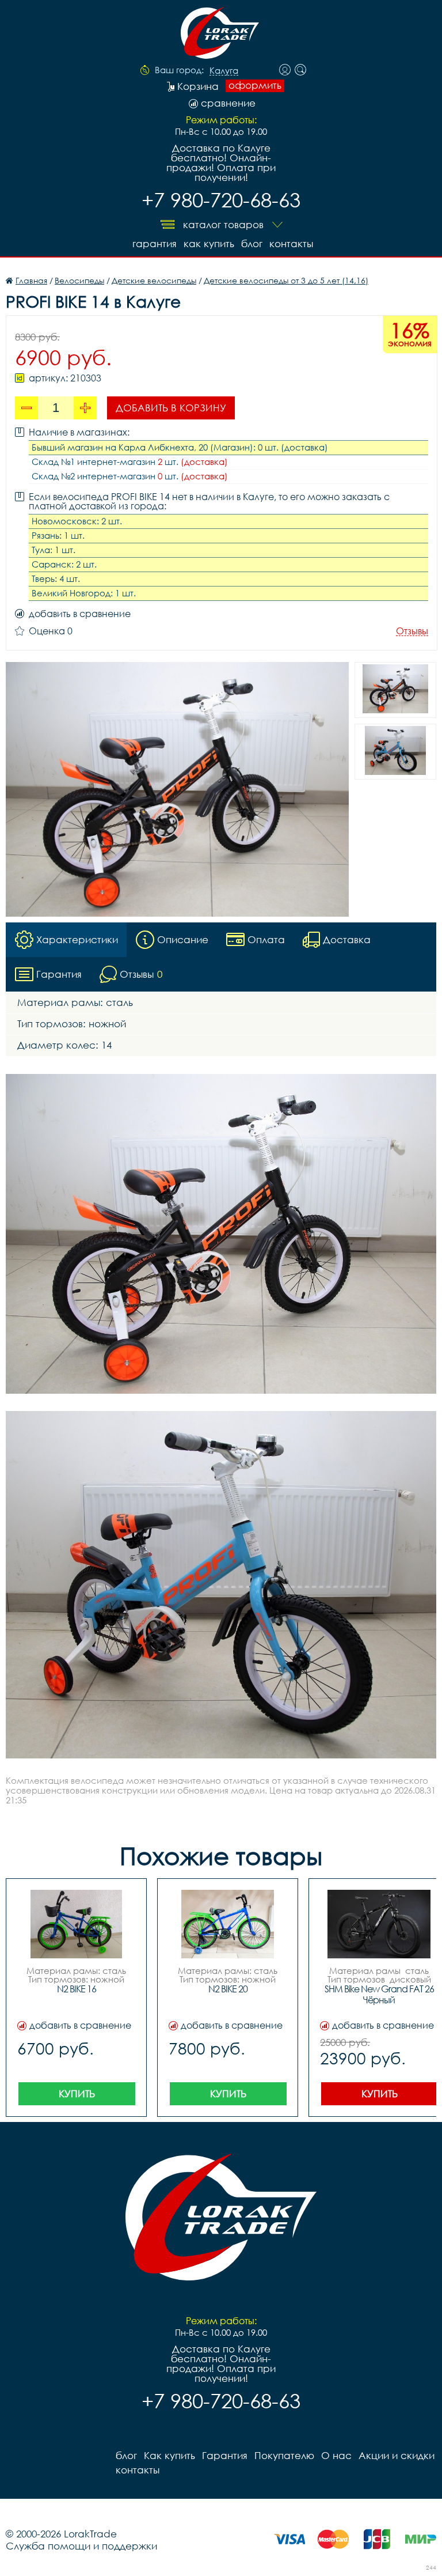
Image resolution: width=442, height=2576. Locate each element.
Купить (77, 2093)
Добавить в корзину (171, 408)
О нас (336, 2455)
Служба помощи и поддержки (81, 2546)
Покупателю (284, 2455)
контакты (291, 243)
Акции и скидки (397, 2455)
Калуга (224, 71)
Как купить (209, 243)
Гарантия (155, 243)
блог (252, 243)
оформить (255, 85)
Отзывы (412, 631)
